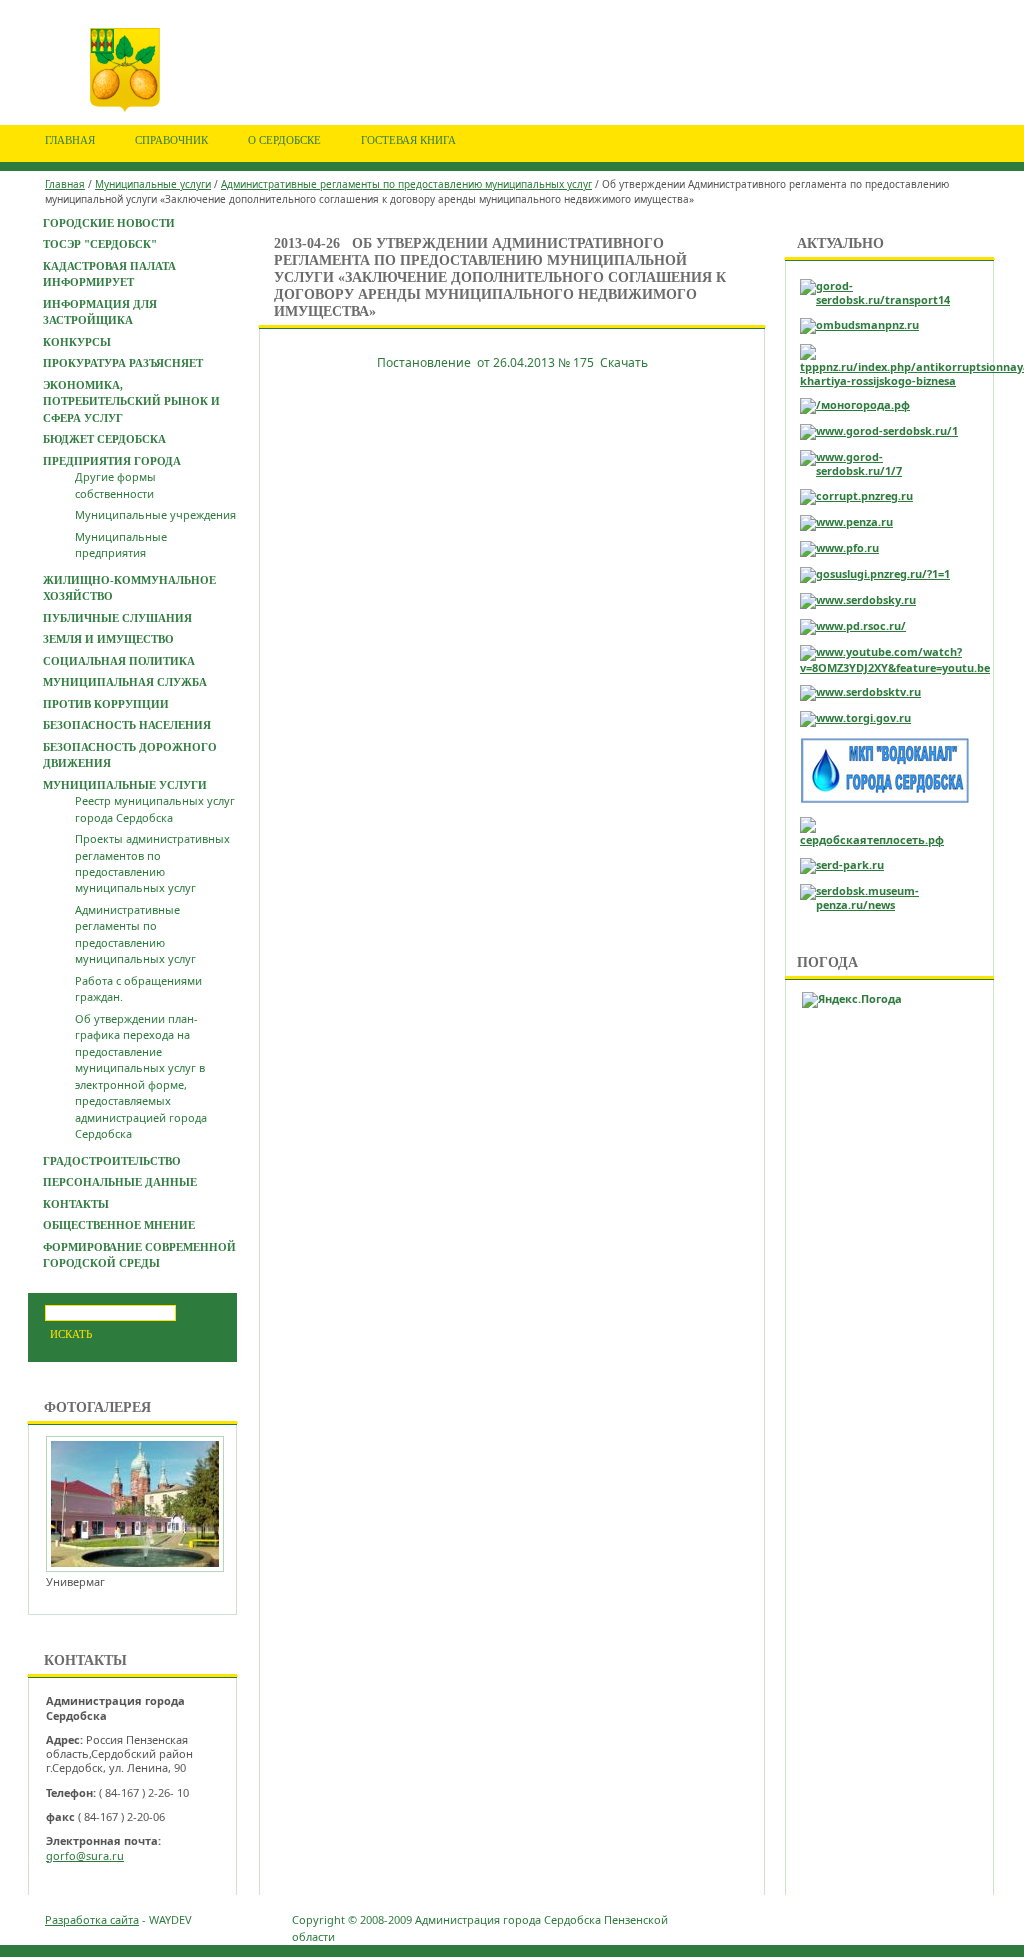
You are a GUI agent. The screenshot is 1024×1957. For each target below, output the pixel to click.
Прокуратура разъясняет (123, 363)
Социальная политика (119, 661)
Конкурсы (77, 342)
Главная (70, 140)
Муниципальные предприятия (121, 544)
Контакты (76, 1204)
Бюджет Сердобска (104, 439)
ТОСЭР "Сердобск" (100, 244)
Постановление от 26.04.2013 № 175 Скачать (512, 362)
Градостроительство (112, 1161)
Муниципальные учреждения (155, 514)
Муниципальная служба (125, 682)
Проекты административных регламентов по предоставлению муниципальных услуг (152, 863)
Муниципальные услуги (153, 184)
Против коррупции (106, 704)
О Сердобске (284, 140)
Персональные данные (120, 1182)
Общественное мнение (119, 1225)
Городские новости (109, 223)
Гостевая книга (408, 140)
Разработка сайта (92, 1919)
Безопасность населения (127, 725)
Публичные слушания (117, 618)
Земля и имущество (108, 639)
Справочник (171, 140)
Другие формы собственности (115, 484)
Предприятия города (112, 461)
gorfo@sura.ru (85, 1855)
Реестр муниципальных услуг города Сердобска (155, 808)
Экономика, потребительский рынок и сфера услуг (131, 401)
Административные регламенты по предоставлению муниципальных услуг (406, 184)
